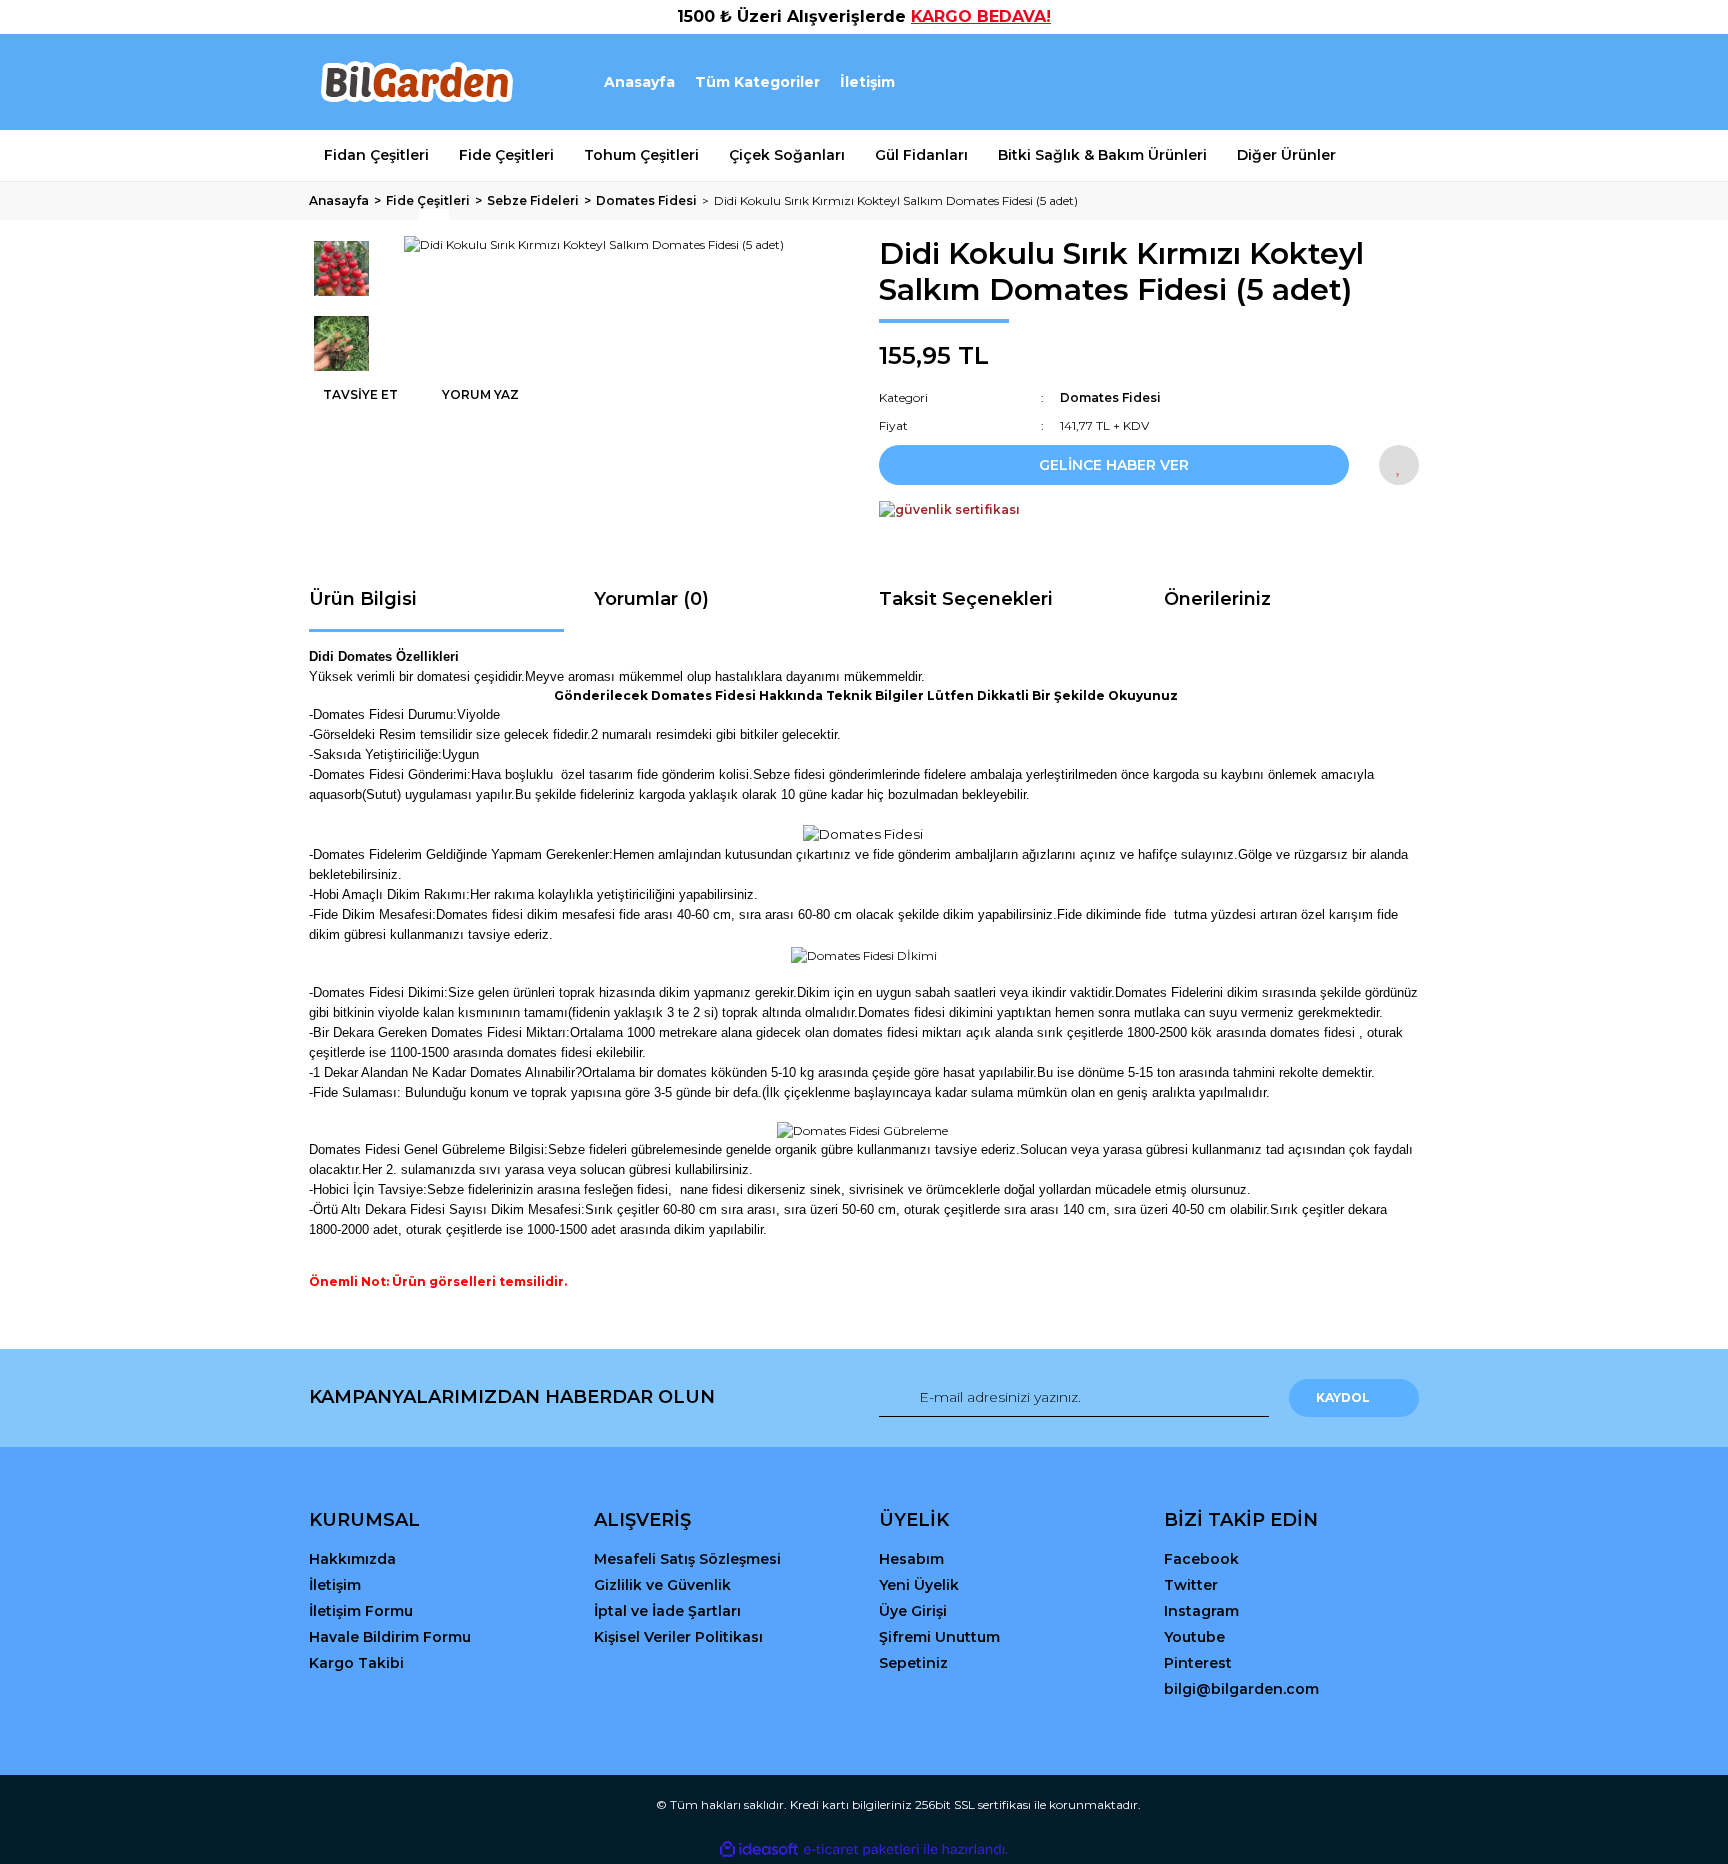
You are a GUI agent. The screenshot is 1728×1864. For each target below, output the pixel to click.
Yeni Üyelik (919, 1585)
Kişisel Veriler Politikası (678, 1637)
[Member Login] (1292, 82)
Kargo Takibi (356, 1663)
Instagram (1201, 1611)
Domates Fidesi (1110, 397)
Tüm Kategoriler (757, 82)
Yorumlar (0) (651, 599)
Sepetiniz (913, 1663)
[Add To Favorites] (1399, 465)
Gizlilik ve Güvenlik (662, 1585)
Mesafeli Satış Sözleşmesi (687, 1559)
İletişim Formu (361, 1611)
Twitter (1191, 1585)
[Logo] (415, 82)
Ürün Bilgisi (363, 599)
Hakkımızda (352, 1559)
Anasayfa (639, 82)
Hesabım (911, 1559)
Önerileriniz (1217, 599)
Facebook (1201, 1559)
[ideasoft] (759, 1849)
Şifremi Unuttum (939, 1637)
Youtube (1194, 1637)
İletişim (867, 82)
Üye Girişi (913, 1611)
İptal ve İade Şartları (667, 1611)
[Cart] (1395, 82)
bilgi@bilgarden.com (1241, 1689)
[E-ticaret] (861, 1850)
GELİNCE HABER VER (1114, 465)
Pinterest (1198, 1663)
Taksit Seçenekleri (966, 599)
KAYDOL (1343, 1397)
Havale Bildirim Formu (390, 1637)
